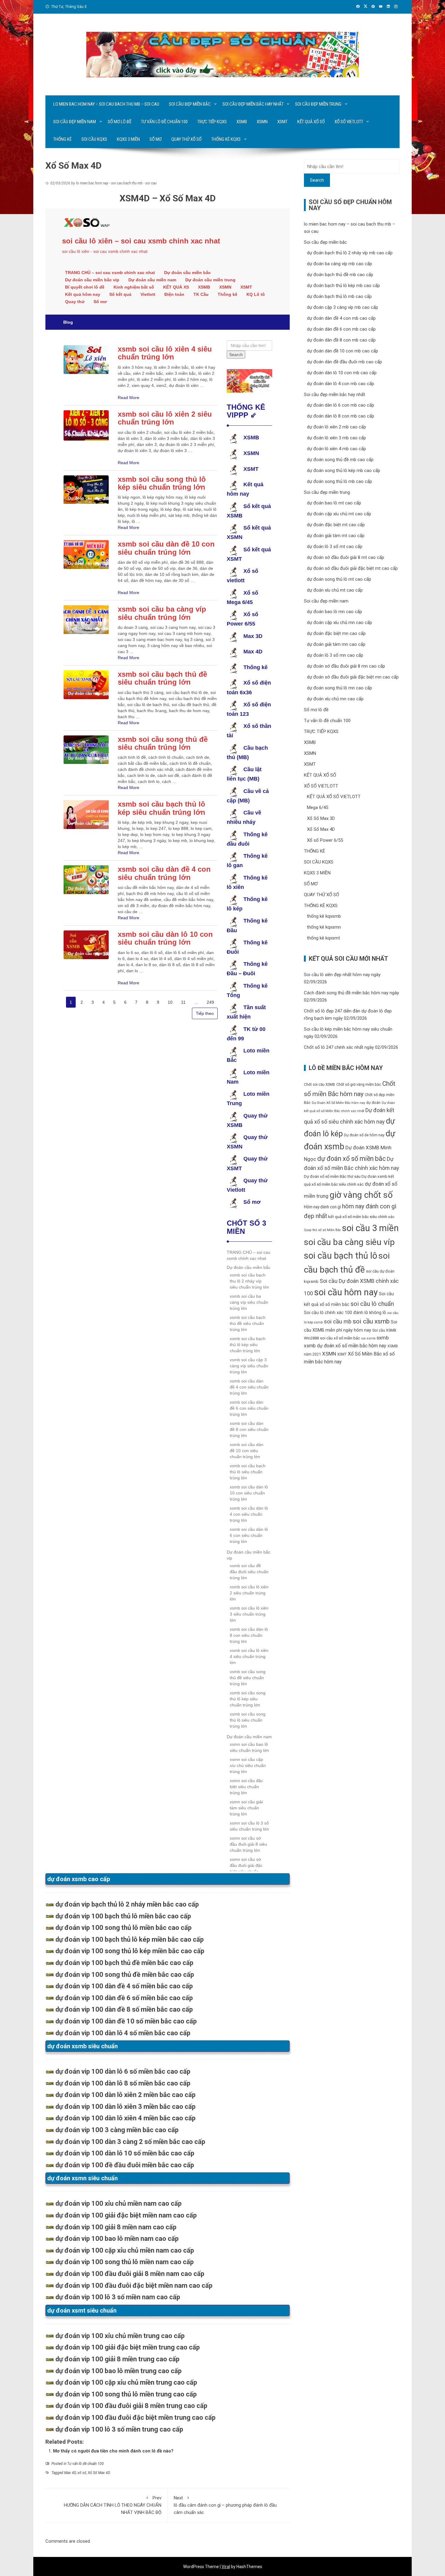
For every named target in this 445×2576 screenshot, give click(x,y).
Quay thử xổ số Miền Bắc (322, 1230)
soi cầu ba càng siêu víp (349, 1242)
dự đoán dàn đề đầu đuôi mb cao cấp (344, 362)
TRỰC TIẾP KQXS (212, 122)
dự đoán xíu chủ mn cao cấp (335, 699)
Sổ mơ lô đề (120, 122)
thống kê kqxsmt (323, 938)
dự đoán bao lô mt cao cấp (334, 503)
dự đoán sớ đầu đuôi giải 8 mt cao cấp (346, 557)
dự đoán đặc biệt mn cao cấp (336, 633)
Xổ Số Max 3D (321, 818)
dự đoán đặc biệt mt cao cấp (336, 525)
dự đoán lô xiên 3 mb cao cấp (336, 438)
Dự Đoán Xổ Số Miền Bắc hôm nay (338, 1103)
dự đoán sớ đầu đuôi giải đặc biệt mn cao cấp (353, 677)
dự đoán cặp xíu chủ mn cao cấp (340, 623)
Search (317, 180)
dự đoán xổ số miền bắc (351, 1159)
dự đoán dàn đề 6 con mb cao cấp (341, 329)
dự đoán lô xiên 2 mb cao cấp (336, 427)
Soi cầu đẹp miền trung (318, 104)
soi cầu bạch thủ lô (341, 1256)
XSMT (282, 122)
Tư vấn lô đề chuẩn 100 (164, 122)
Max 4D (70, 2473)
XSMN (262, 122)
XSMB (242, 122)
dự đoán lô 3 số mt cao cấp (335, 547)
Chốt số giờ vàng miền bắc (359, 1084)
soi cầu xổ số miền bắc (340, 1338)
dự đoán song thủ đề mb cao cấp (340, 460)
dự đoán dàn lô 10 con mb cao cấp (342, 373)
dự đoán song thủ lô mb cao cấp (340, 481)
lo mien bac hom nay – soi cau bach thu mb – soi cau (106, 104)
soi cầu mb (338, 1322)
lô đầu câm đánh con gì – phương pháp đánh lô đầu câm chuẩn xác (225, 2505)
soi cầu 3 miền (370, 1228)
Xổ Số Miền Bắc (365, 1354)
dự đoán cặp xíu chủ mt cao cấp (339, 514)
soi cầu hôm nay (346, 1292)
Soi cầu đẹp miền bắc (190, 104)
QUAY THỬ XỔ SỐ (186, 139)
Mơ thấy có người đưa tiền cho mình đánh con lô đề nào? (113, 2451)
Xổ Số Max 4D (99, 2473)
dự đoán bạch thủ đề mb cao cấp (340, 275)
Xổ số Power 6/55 (325, 840)
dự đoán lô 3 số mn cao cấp (335, 655)
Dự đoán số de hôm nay (364, 1135)
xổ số (82, 2473)
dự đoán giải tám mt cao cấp (336, 536)
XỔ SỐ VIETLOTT (349, 122)
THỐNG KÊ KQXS (226, 139)
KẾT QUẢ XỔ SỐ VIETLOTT (334, 797)
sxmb (383, 1338)
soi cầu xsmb (371, 1321)
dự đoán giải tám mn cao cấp (336, 644)
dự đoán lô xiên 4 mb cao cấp (336, 449)
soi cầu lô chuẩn (372, 1304)
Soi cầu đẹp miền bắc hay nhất (253, 104)
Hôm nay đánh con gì (322, 1207)
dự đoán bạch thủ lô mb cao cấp (339, 296)
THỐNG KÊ (63, 139)
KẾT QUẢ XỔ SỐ (311, 122)
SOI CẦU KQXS (94, 139)
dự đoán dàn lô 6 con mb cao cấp (341, 405)
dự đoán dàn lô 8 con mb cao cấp (341, 416)
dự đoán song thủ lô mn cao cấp (340, 688)
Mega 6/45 (318, 807)
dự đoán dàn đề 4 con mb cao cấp (341, 318)
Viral (226, 2567)
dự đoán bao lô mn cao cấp (335, 612)
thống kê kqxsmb (324, 916)
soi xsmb (368, 1338)
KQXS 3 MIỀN (128, 139)
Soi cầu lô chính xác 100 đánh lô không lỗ (345, 1313)
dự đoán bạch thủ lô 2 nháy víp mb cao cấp (350, 253)
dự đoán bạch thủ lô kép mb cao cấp (343, 286)
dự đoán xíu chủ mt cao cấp (335, 590)
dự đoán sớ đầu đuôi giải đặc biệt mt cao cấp (352, 568)
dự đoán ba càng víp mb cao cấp (340, 264)
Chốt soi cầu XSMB (320, 1085)
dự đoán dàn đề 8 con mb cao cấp (341, 340)
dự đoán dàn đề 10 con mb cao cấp (343, 351)
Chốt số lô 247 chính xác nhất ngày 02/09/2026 (351, 1047)
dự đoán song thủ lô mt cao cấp (339, 579)
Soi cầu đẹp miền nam (75, 122)
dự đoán (373, 1103)
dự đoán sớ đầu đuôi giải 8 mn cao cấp (346, 666)
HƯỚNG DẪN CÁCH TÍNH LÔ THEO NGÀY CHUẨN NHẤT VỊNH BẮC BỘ (113, 2505)
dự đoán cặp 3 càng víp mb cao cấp (343, 307)
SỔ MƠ (156, 139)
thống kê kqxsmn (324, 927)
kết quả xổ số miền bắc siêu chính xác (361, 1217)
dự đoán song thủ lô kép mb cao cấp (344, 471)
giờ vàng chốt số (361, 1195)
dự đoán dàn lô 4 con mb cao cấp (341, 384)
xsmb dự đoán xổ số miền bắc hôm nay (345, 1346)
